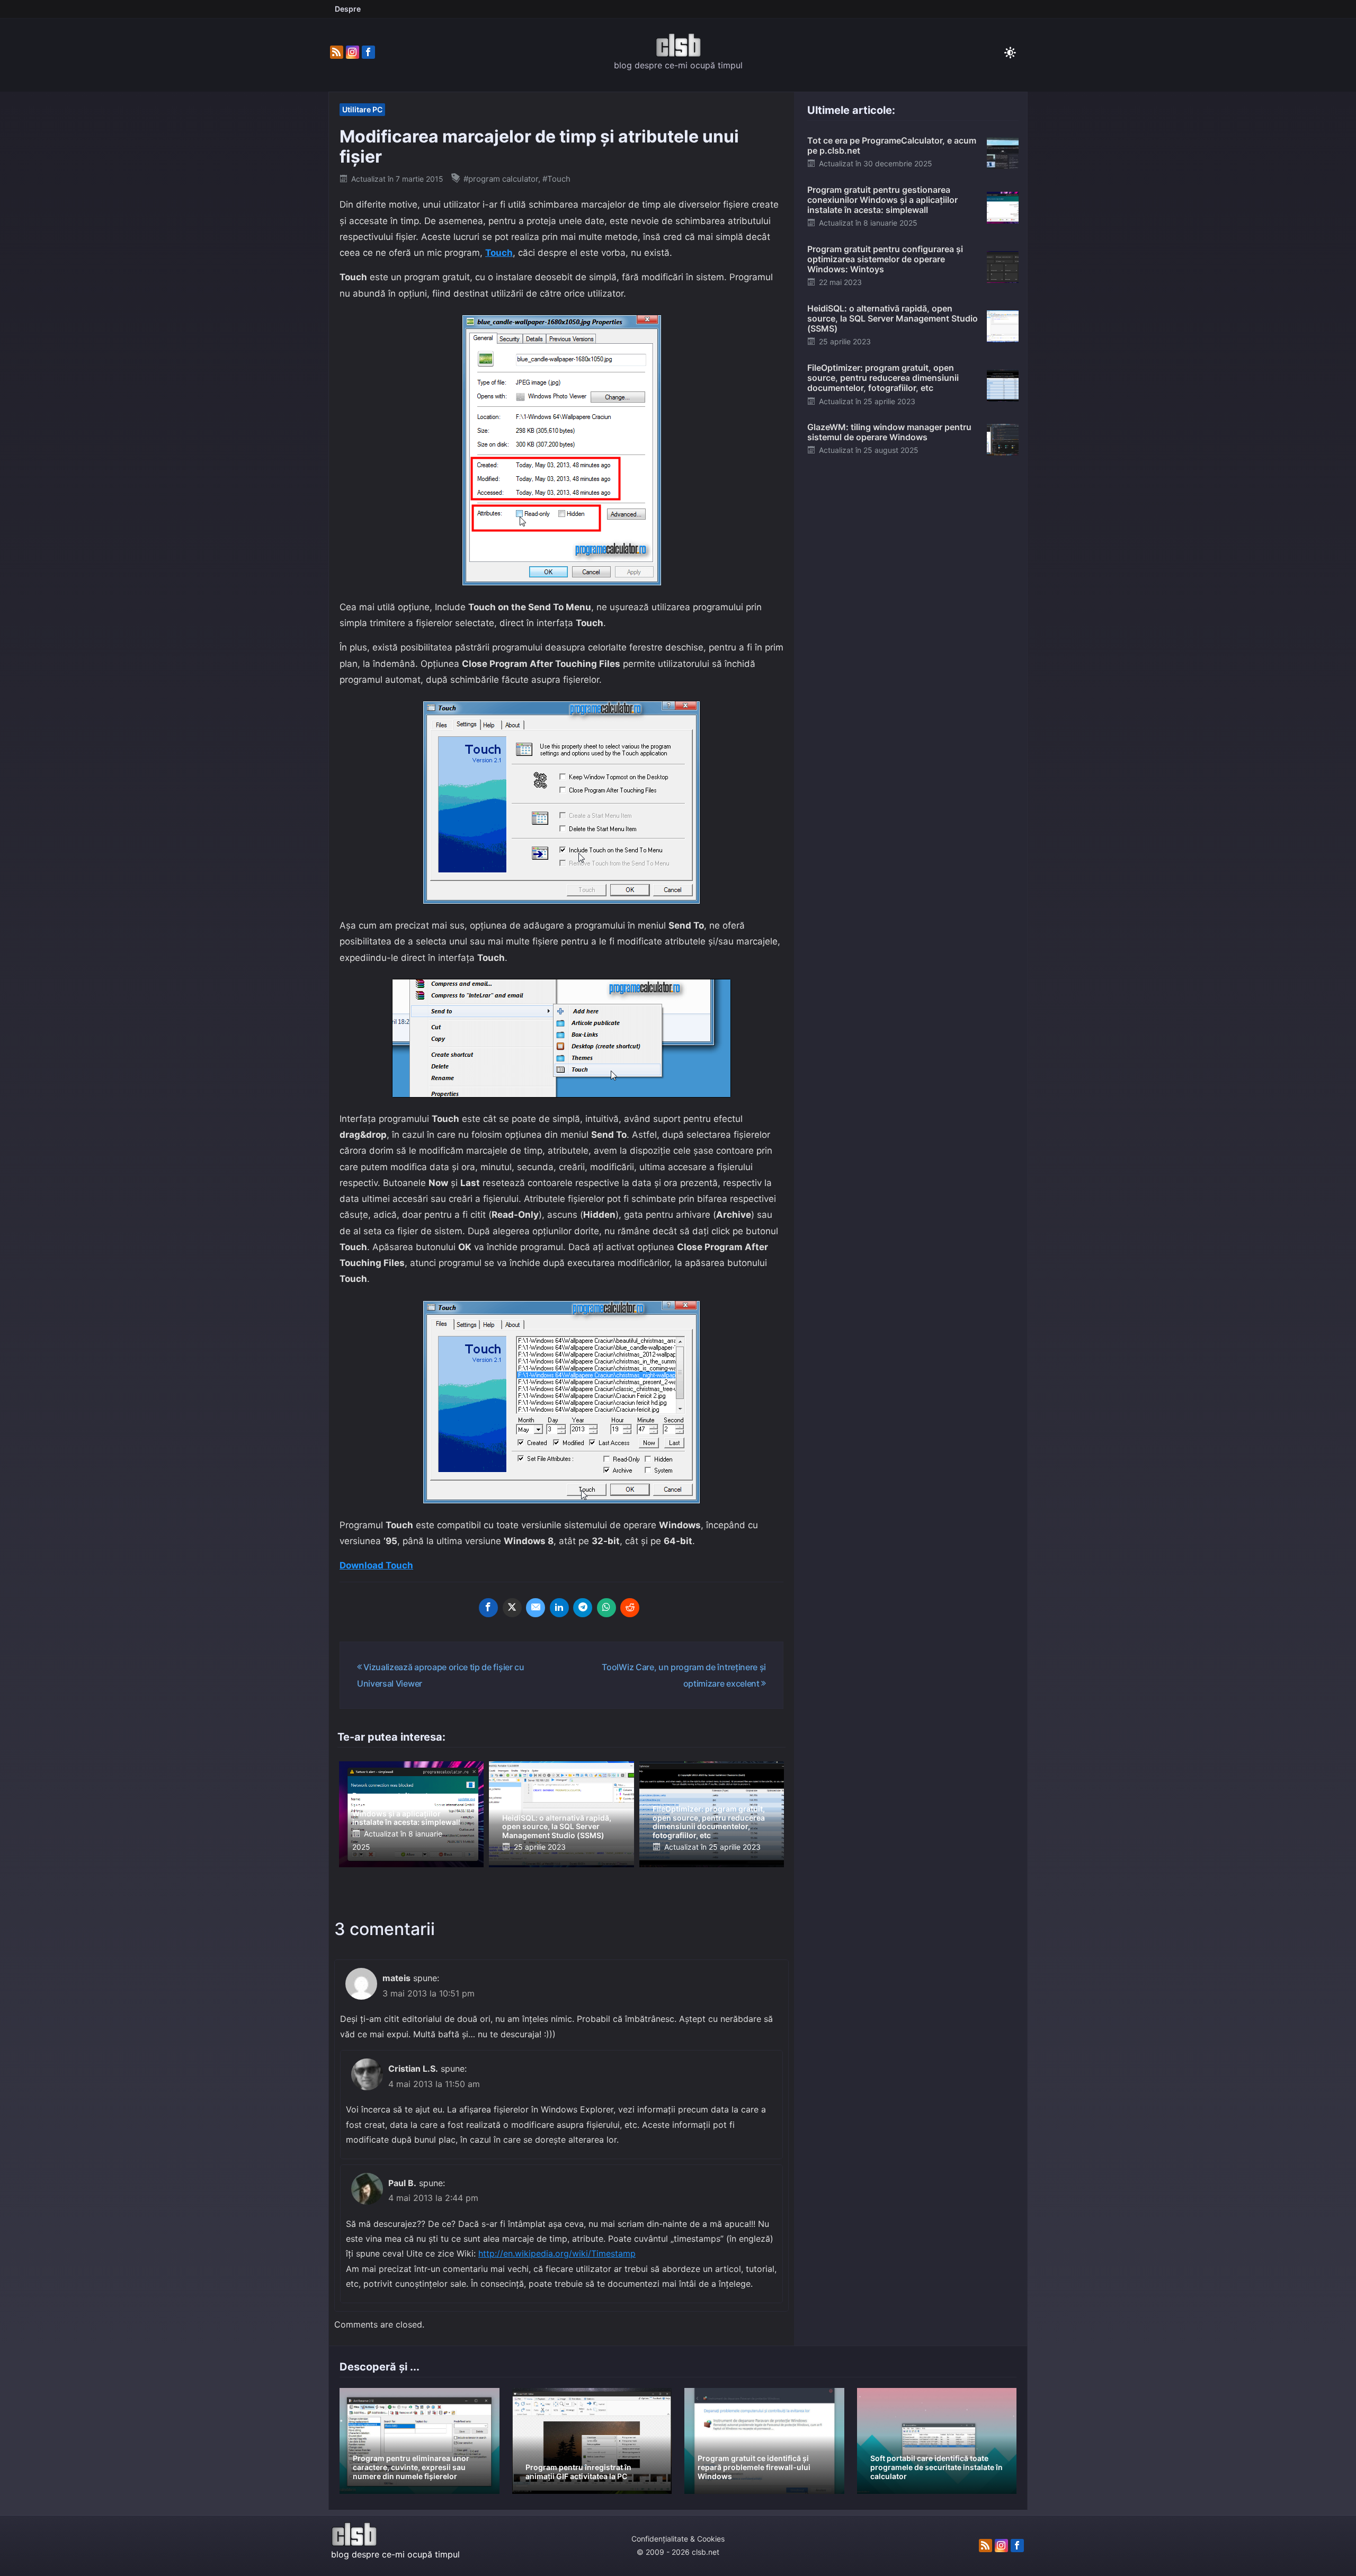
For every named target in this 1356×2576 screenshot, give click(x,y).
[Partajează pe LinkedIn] (559, 1608)
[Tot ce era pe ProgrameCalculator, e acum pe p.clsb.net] (1003, 153)
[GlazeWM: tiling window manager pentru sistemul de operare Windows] (1003, 439)
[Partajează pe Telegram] (583, 1608)
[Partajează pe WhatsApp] (606, 1608)
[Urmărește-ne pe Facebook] (368, 52)
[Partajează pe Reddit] (630, 1608)
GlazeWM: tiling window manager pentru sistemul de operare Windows (889, 432)
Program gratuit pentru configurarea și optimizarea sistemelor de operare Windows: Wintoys (885, 259)
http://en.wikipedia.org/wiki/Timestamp (557, 2253)
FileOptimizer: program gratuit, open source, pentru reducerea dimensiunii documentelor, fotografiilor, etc (709, 1822)
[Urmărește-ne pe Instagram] (353, 52)
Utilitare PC (362, 109)
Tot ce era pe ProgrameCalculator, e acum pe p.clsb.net (892, 145)
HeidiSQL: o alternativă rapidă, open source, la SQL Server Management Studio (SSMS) (557, 1827)
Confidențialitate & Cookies (678, 2539)
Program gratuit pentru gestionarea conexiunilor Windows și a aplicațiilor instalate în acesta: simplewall (406, 1809)
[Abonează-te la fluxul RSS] (337, 52)
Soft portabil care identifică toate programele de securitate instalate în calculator (936, 2467)
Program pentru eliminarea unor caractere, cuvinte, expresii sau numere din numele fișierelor (411, 2467)
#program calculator (501, 179)
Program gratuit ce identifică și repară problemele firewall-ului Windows (754, 2467)
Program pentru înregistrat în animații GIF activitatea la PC (578, 2472)
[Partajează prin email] (536, 1608)
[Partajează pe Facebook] (488, 1608)
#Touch (556, 179)
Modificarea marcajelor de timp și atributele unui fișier (539, 146)
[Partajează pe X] (512, 1608)
